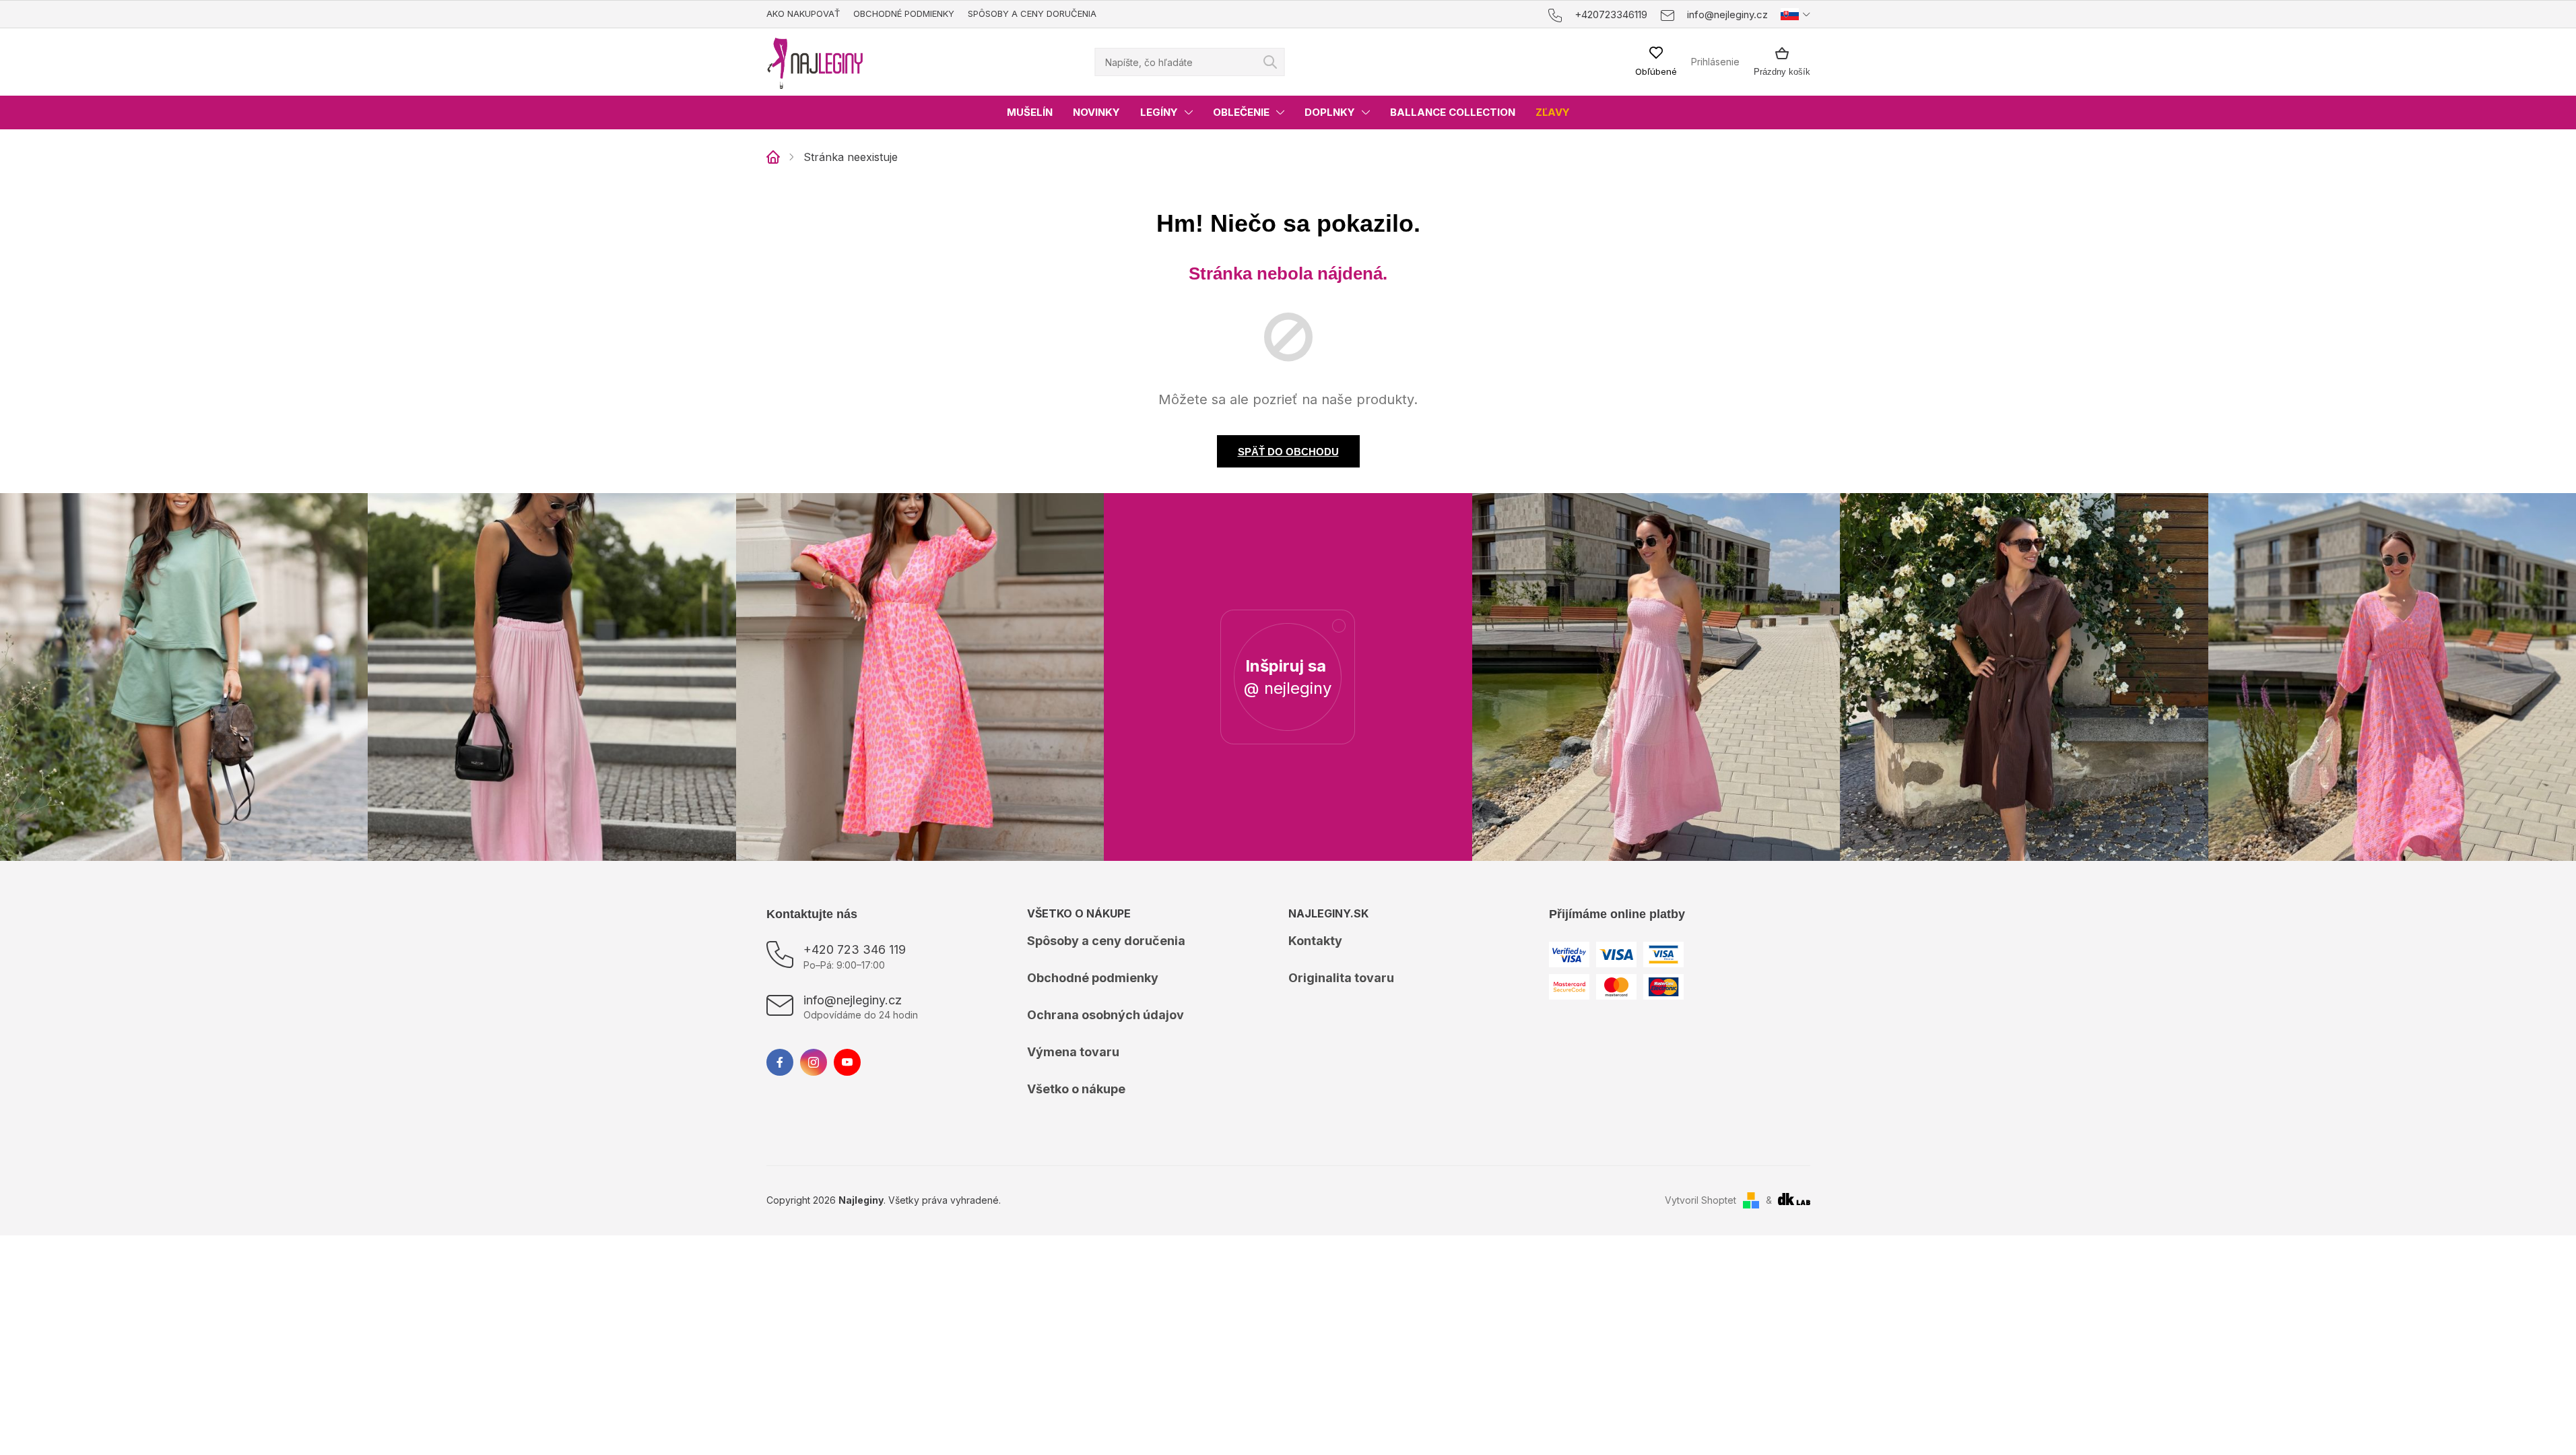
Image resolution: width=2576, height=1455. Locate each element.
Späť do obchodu (1288, 452)
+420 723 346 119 (855, 949)
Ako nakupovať (803, 13)
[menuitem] (1030, 112)
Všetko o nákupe (1076, 1089)
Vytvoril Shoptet (1700, 1200)
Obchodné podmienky (904, 13)
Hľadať (1270, 62)
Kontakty (1315, 941)
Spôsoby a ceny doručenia (1032, 13)
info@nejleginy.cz (853, 1000)
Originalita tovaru (1341, 978)
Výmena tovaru (1073, 1052)
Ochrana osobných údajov (1105, 1015)
